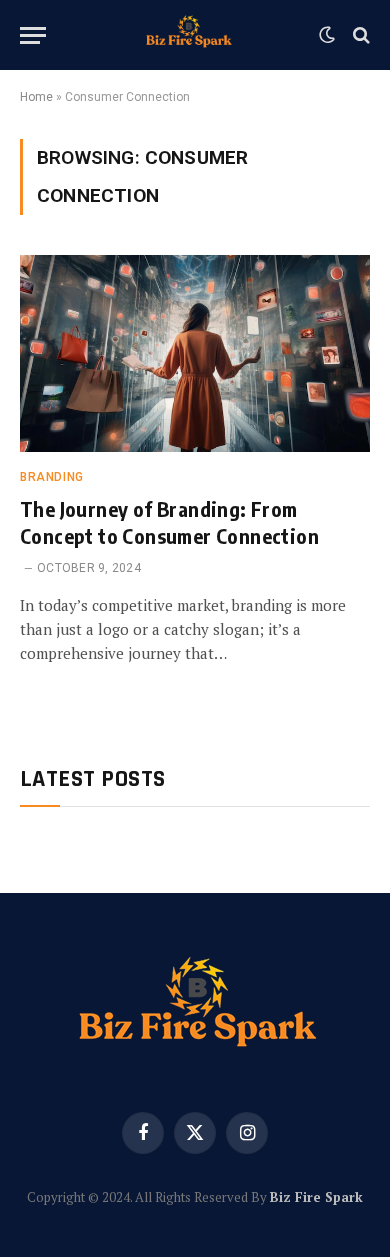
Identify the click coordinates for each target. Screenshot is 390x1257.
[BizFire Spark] (187, 35)
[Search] (359, 35)
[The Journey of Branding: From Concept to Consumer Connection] (195, 353)
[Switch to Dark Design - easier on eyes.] (327, 35)
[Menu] (33, 35)
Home (36, 97)
